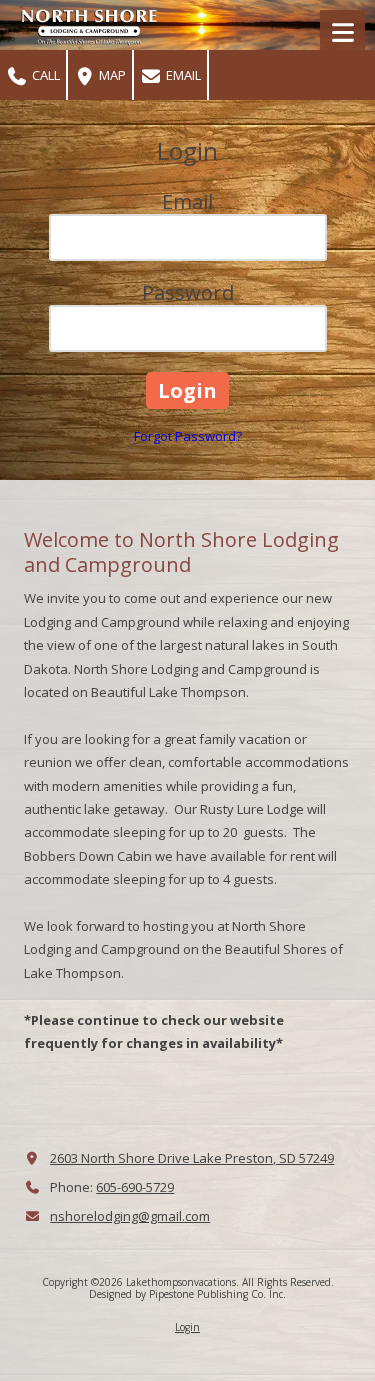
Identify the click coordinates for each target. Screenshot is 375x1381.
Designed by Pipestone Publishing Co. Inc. (187, 1294)
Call (44, 75)
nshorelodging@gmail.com (130, 1216)
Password (188, 292)
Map (111, 75)
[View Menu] (342, 32)
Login (187, 1327)
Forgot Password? (188, 436)
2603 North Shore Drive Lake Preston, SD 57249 (192, 1158)
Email (182, 75)
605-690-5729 (135, 1187)
